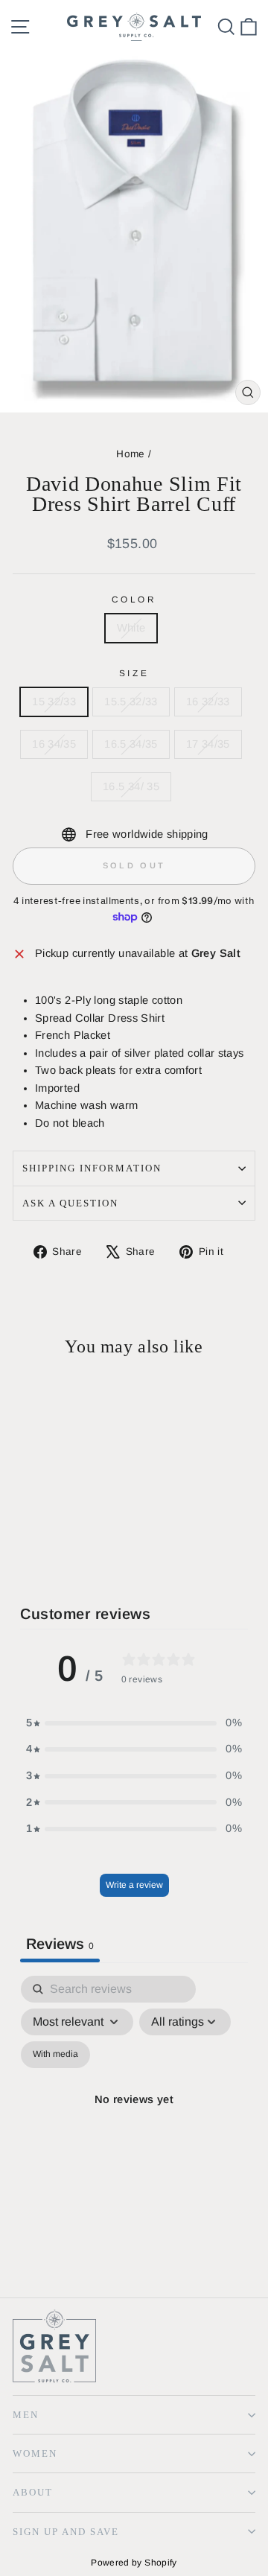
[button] (134, 1723)
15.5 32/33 (131, 702)
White (131, 628)
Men (26, 2415)
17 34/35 (208, 744)
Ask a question (70, 1203)
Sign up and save (66, 2532)
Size (134, 673)
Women (35, 2453)
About (33, 2492)
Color (134, 599)
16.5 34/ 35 (131, 786)
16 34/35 (54, 744)
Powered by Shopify (134, 2563)
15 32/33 (54, 702)
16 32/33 (208, 702)
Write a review (134, 1885)
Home (130, 454)
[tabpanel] (134, 2118)
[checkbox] (55, 2055)
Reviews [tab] (60, 1944)
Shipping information (92, 1168)
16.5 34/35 (131, 744)
